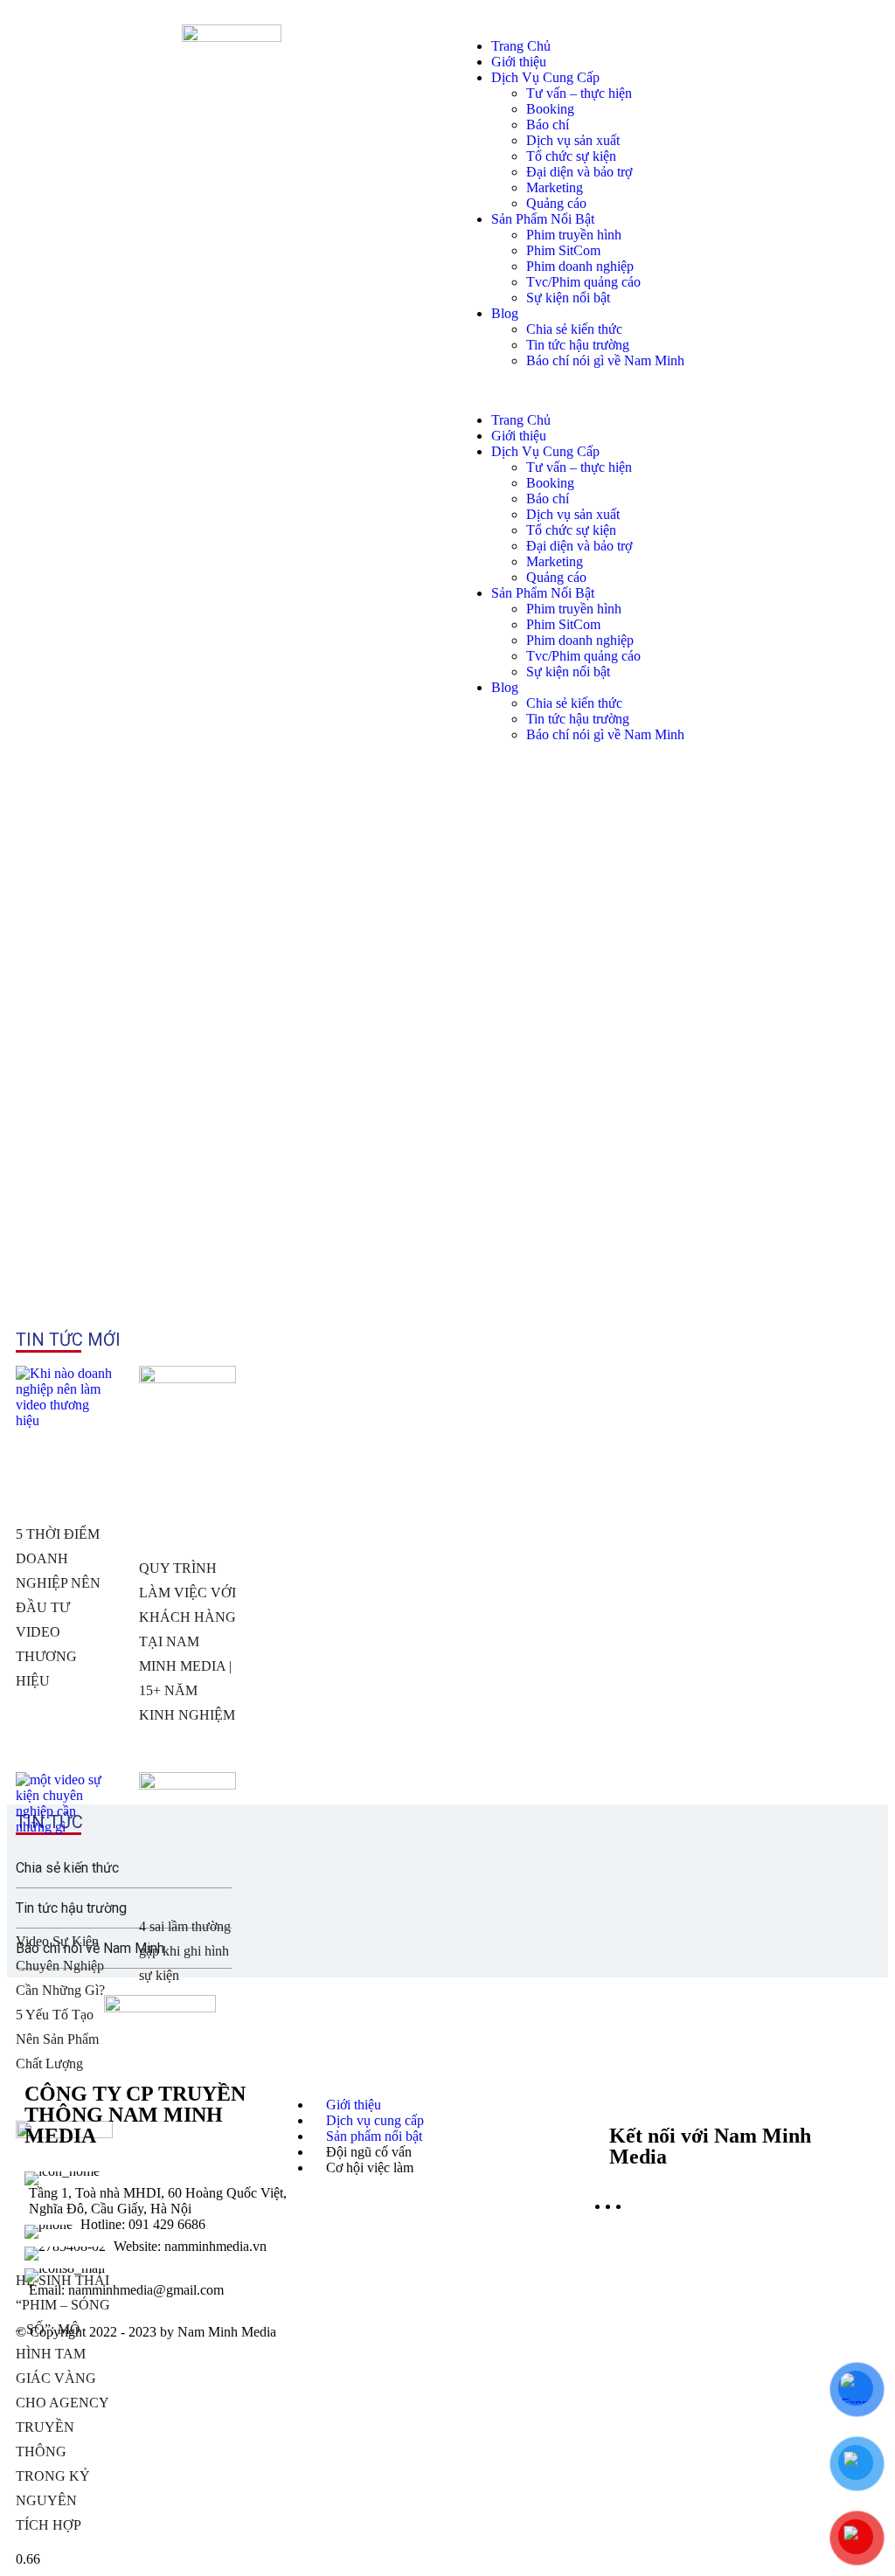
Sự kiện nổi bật (568, 298)
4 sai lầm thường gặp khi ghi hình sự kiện (185, 1951)
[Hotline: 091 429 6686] (160, 2228)
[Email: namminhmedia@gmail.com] (160, 2279)
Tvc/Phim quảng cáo (583, 282)
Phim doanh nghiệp (580, 266)
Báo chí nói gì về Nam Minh (605, 360)
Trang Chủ (521, 46)
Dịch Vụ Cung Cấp (545, 77)
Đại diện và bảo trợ (579, 172)
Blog (505, 313)
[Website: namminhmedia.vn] (160, 2250)
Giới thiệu (519, 62)
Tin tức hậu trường (578, 345)
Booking (550, 109)
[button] (663, 391)
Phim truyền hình (574, 235)
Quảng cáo (556, 203)
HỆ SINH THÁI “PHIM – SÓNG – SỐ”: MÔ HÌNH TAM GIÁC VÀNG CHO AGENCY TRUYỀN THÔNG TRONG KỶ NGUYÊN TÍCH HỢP (63, 2403)
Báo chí (548, 125)
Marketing (555, 187)
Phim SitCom (563, 250)
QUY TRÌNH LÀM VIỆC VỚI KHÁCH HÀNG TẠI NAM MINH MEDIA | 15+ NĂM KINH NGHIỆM (187, 1641)
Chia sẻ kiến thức (574, 329)
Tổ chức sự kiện (571, 156)
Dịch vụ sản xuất (573, 140)
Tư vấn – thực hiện (579, 93)
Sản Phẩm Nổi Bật (543, 219)
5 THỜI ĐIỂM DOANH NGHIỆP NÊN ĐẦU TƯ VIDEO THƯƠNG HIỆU (58, 1607)
